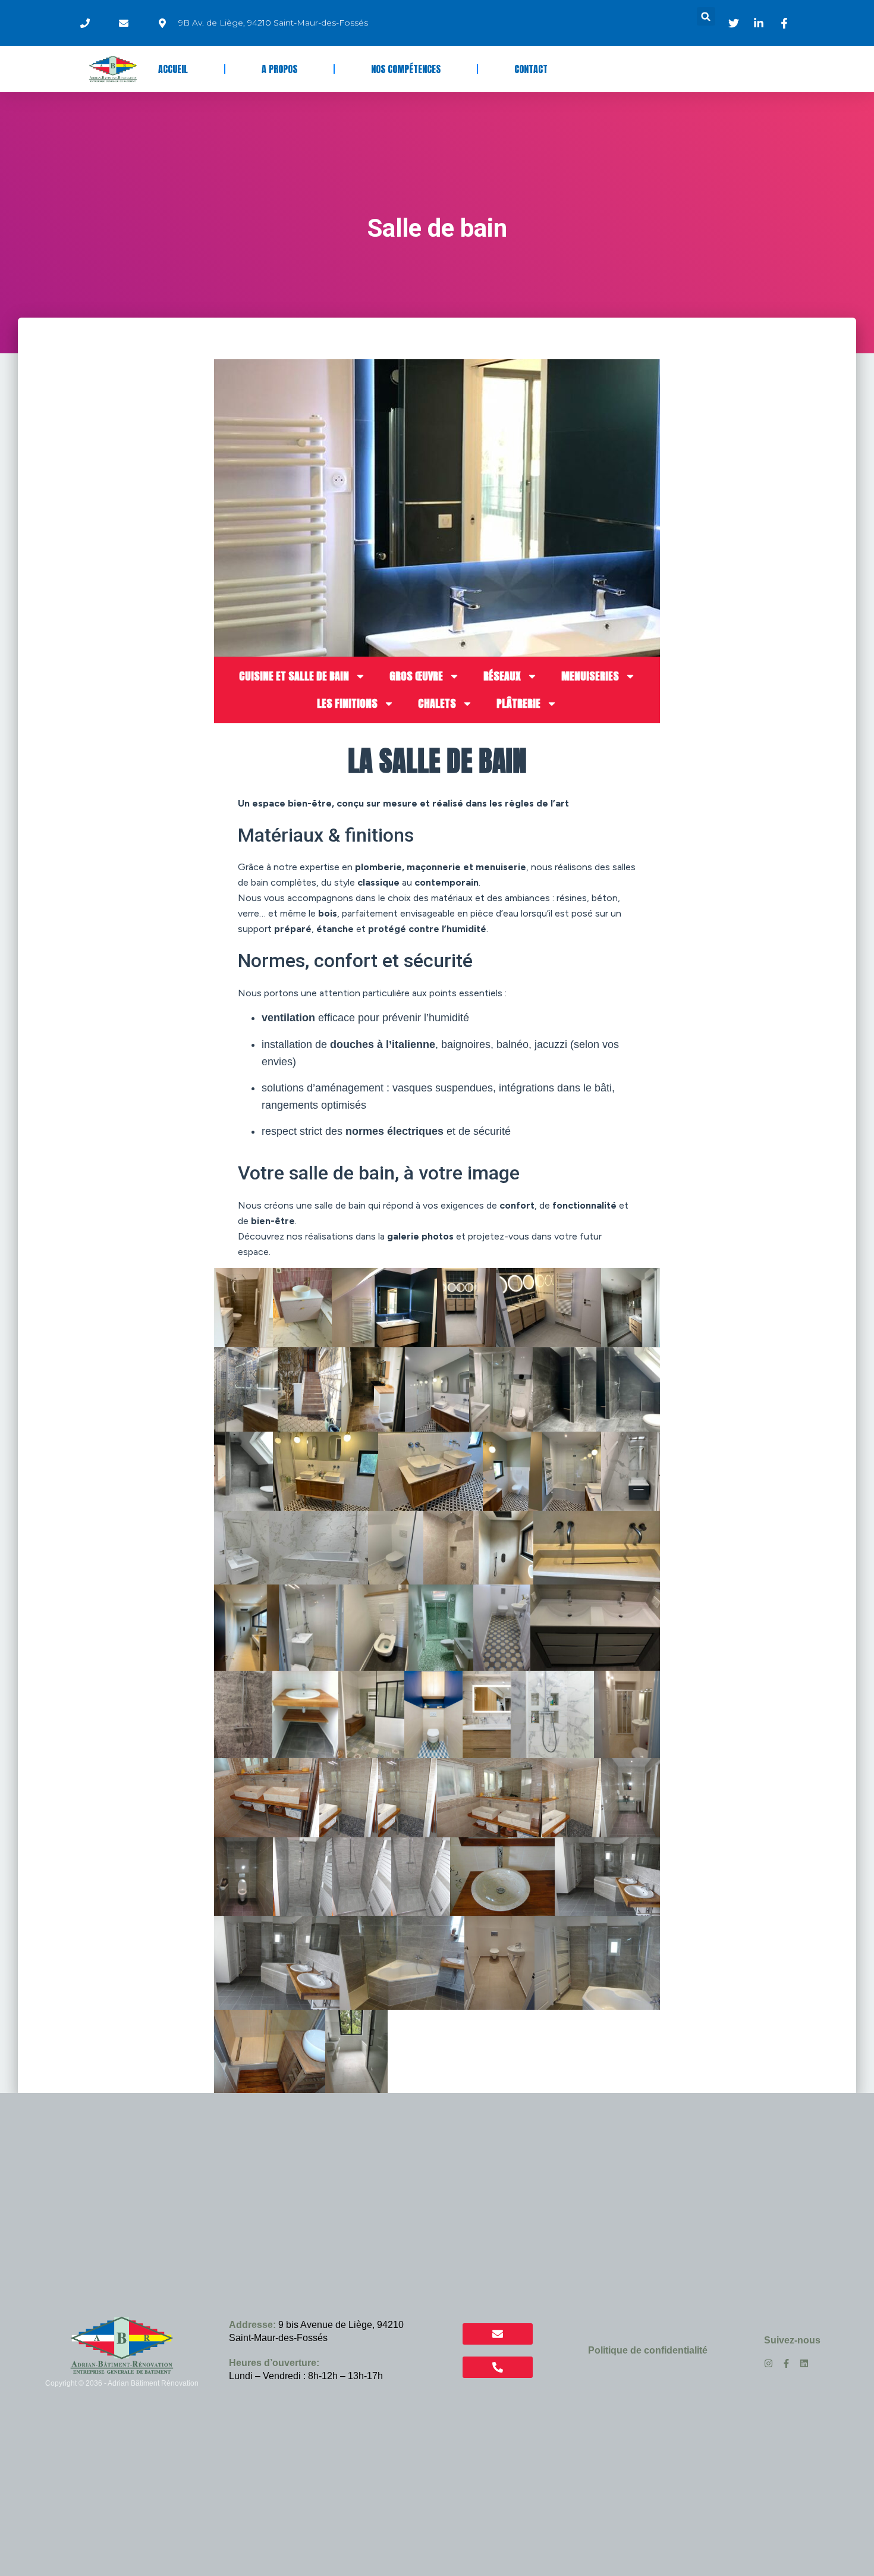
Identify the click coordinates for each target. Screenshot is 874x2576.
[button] (706, 16)
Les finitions (347, 703)
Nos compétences (406, 69)
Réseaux (502, 676)
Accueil (173, 69)
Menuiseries (590, 676)
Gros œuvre (416, 676)
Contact (531, 69)
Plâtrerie (518, 703)
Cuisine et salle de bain (294, 676)
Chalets (437, 703)
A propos (279, 69)
